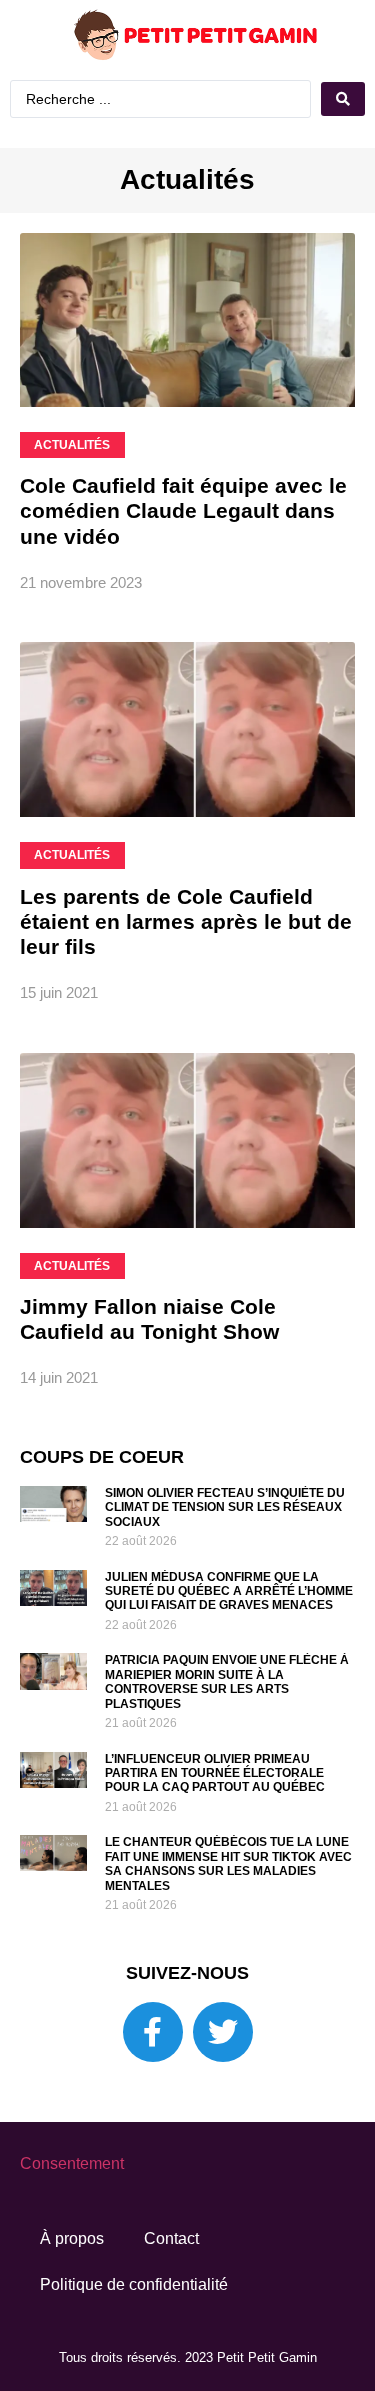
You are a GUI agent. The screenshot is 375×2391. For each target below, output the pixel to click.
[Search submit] (188, 143)
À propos (72, 2280)
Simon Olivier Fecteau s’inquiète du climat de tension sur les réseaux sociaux (225, 1550)
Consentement (72, 2205)
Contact (171, 2280)
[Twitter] (223, 2074)
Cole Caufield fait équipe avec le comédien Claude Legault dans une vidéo (183, 553)
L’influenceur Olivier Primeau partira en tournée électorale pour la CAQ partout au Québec (215, 1815)
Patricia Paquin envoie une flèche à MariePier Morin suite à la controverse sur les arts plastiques (227, 1724)
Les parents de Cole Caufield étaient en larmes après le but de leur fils (186, 963)
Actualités (187, 222)
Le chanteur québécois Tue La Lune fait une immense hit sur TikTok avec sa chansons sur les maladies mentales (228, 1906)
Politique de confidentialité (134, 2326)
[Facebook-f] (153, 2074)
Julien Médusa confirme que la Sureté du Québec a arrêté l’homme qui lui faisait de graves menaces (229, 1633)
